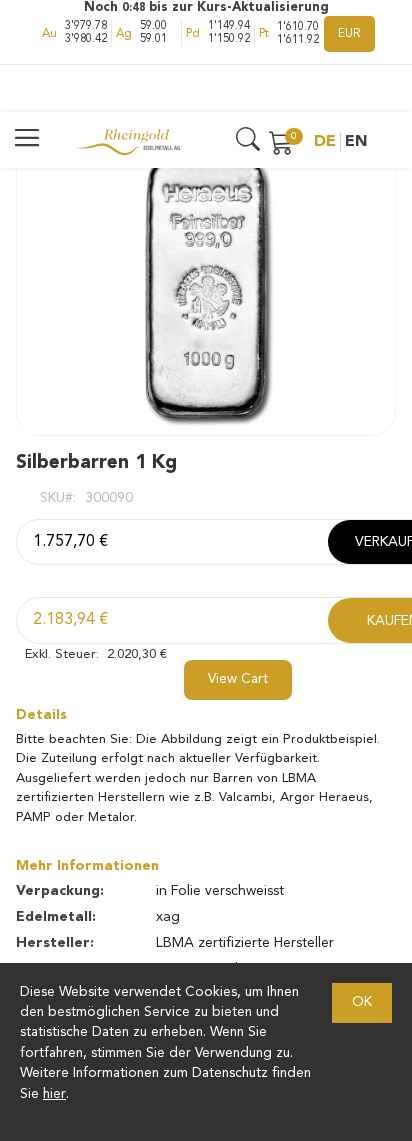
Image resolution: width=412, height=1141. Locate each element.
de (325, 142)
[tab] (206, 715)
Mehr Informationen (87, 866)
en (356, 142)
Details (41, 715)
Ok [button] (362, 1002)
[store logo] (127, 142)
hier (54, 1094)
